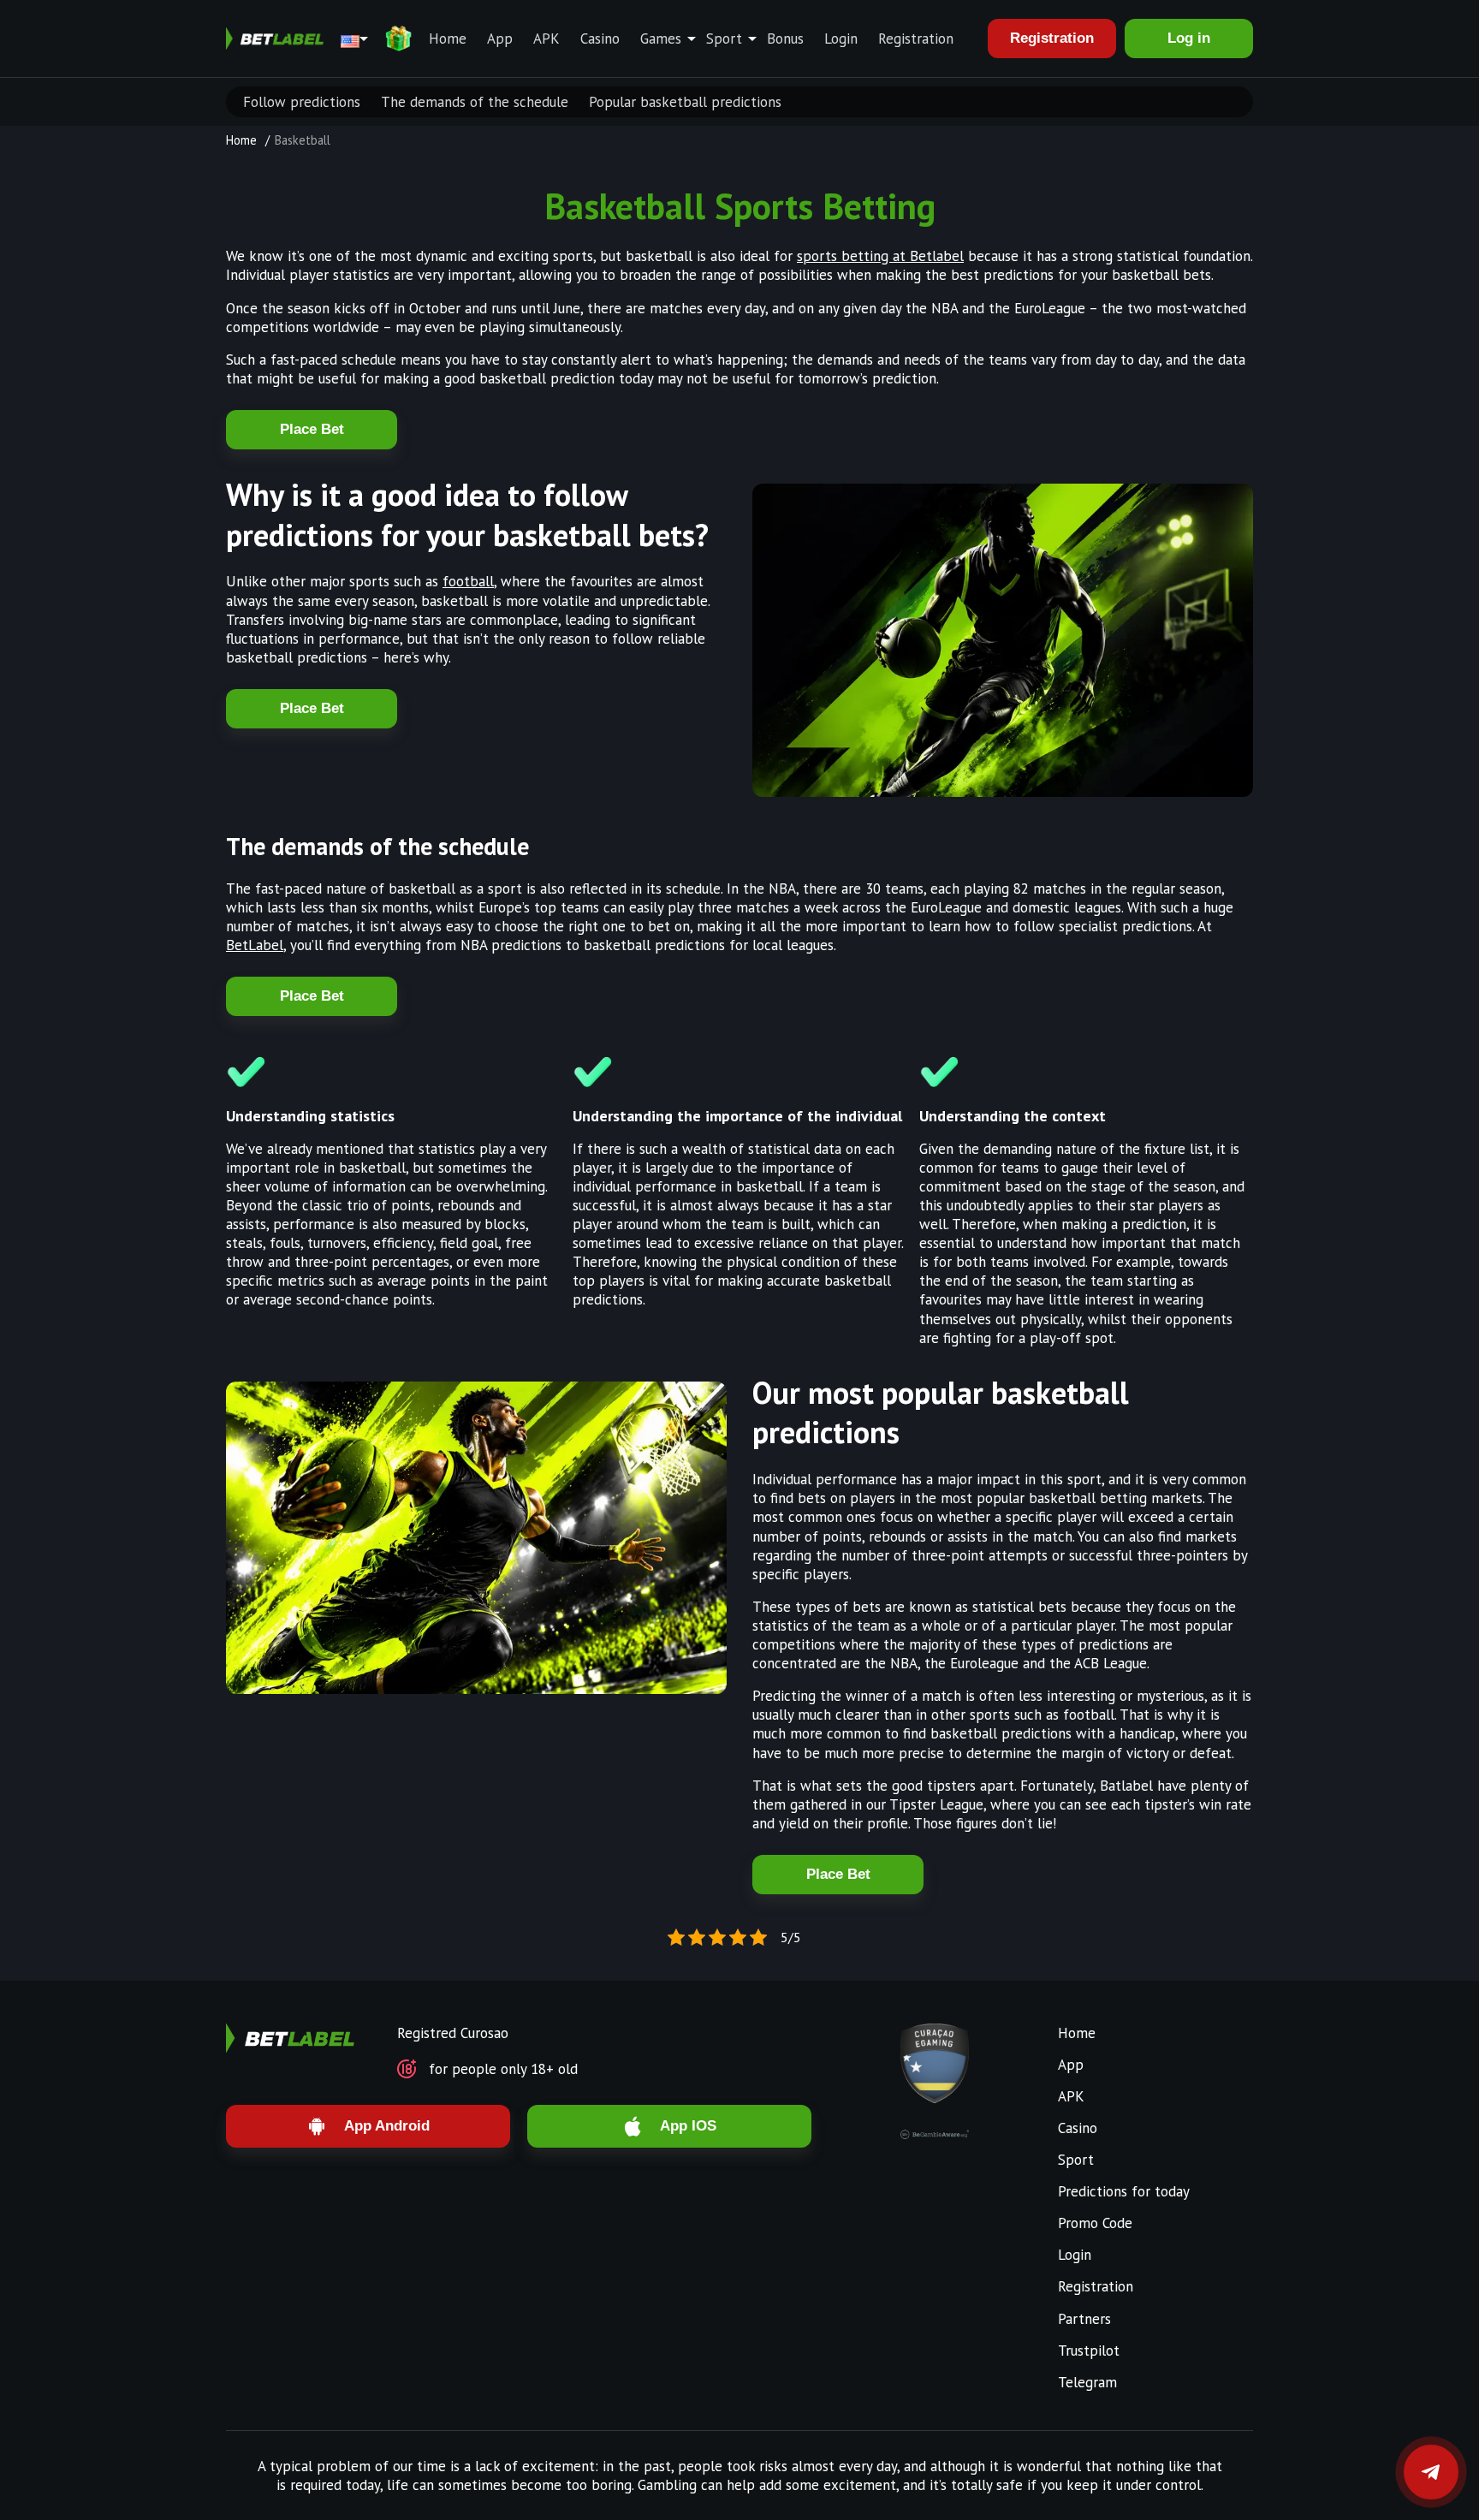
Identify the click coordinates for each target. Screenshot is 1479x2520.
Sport (724, 39)
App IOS (688, 2126)
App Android (387, 2126)
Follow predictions (302, 102)
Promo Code (1095, 2223)
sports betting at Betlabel (880, 256)
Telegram (1087, 2382)
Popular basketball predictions (685, 102)
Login (841, 39)
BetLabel (255, 945)
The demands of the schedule (475, 102)
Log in (1189, 38)
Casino (600, 39)
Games (661, 39)
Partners (1084, 2319)
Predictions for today (1124, 2191)
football (468, 581)
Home (448, 39)
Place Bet (312, 429)
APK (546, 39)
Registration (916, 39)
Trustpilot (1089, 2351)
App (500, 39)
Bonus (785, 39)
